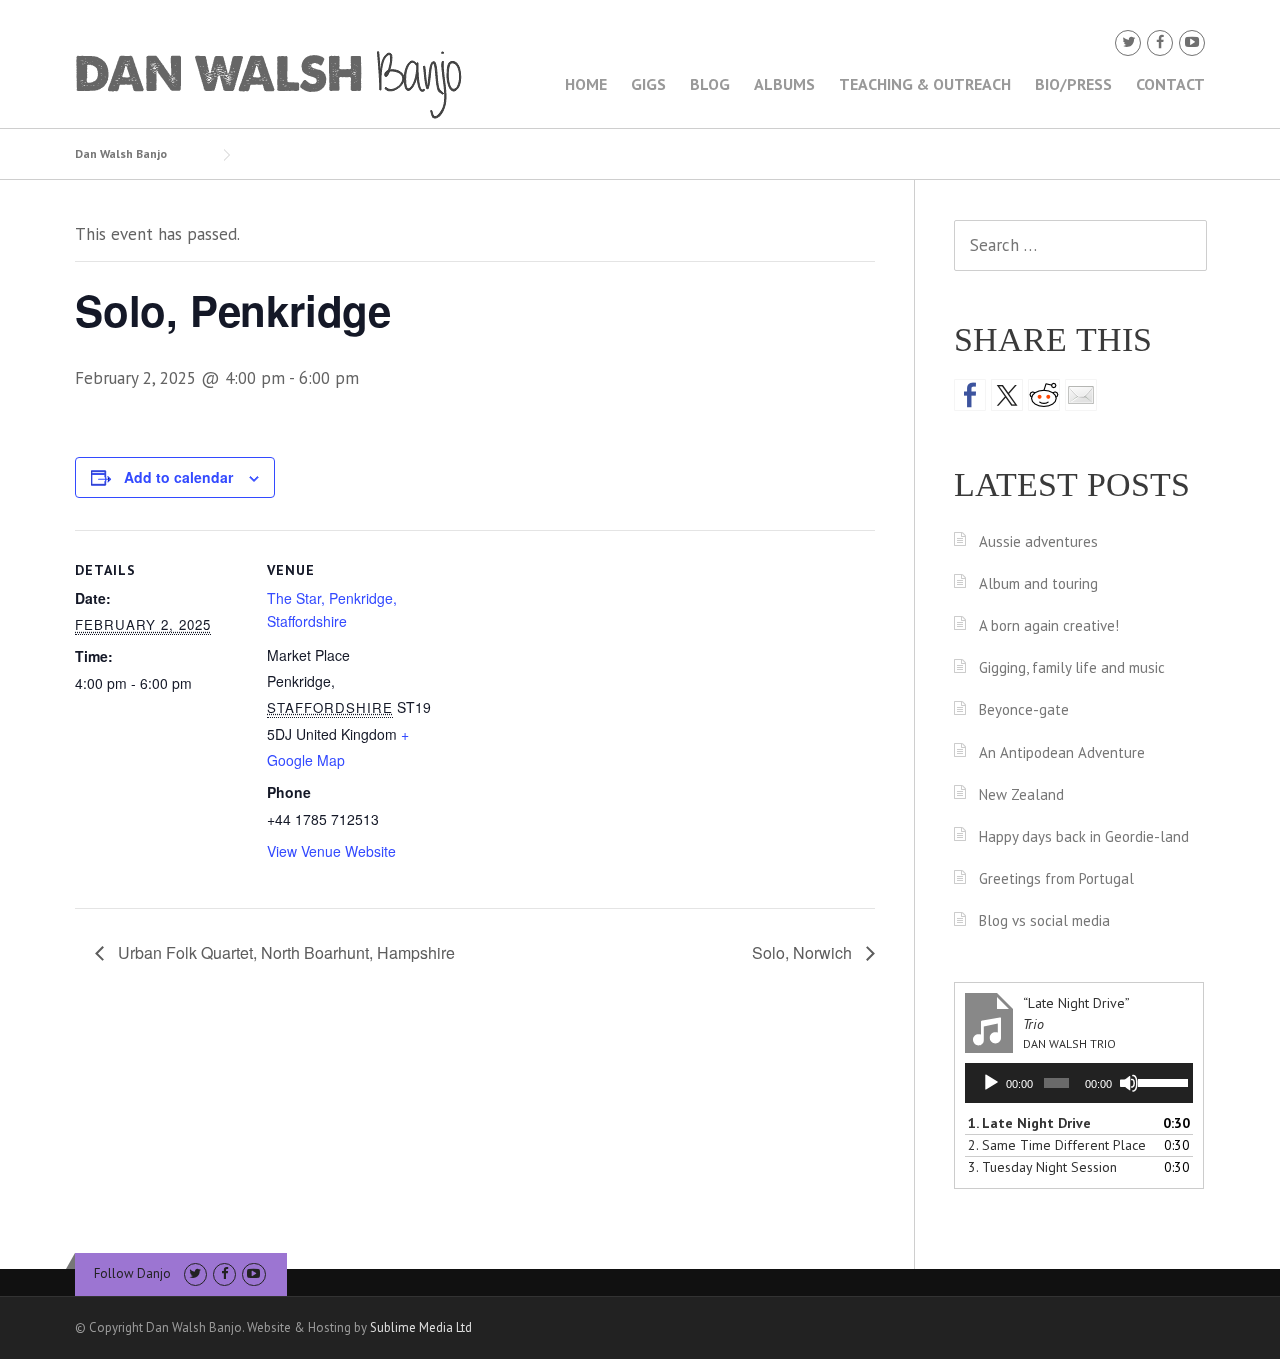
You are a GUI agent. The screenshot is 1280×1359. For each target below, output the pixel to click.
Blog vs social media (1044, 920)
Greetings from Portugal (1056, 878)
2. (1057, 1145)
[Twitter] (1128, 42)
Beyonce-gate (1024, 709)
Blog (710, 84)
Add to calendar (178, 477)
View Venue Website (331, 851)
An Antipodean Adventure (1062, 752)
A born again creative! (1049, 625)
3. (1042, 1167)
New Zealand (1021, 794)
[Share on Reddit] (1044, 395)
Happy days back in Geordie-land (1084, 836)
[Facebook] (1160, 42)
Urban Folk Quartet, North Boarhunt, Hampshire (284, 952)
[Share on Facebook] (970, 395)
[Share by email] (1081, 395)
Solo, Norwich (804, 952)
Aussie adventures (1038, 541)
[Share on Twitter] (1007, 395)
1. (1029, 1123)
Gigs (648, 84)
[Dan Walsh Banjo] (270, 83)
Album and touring (1038, 583)
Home (586, 84)
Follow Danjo (132, 1273)
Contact (1170, 84)
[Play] (991, 1083)
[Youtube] (1192, 42)
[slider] (1160, 1081)
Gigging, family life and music (1072, 667)
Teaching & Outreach (925, 84)
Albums (784, 84)
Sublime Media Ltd (421, 1327)
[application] (1079, 1083)
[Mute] (1129, 1083)
